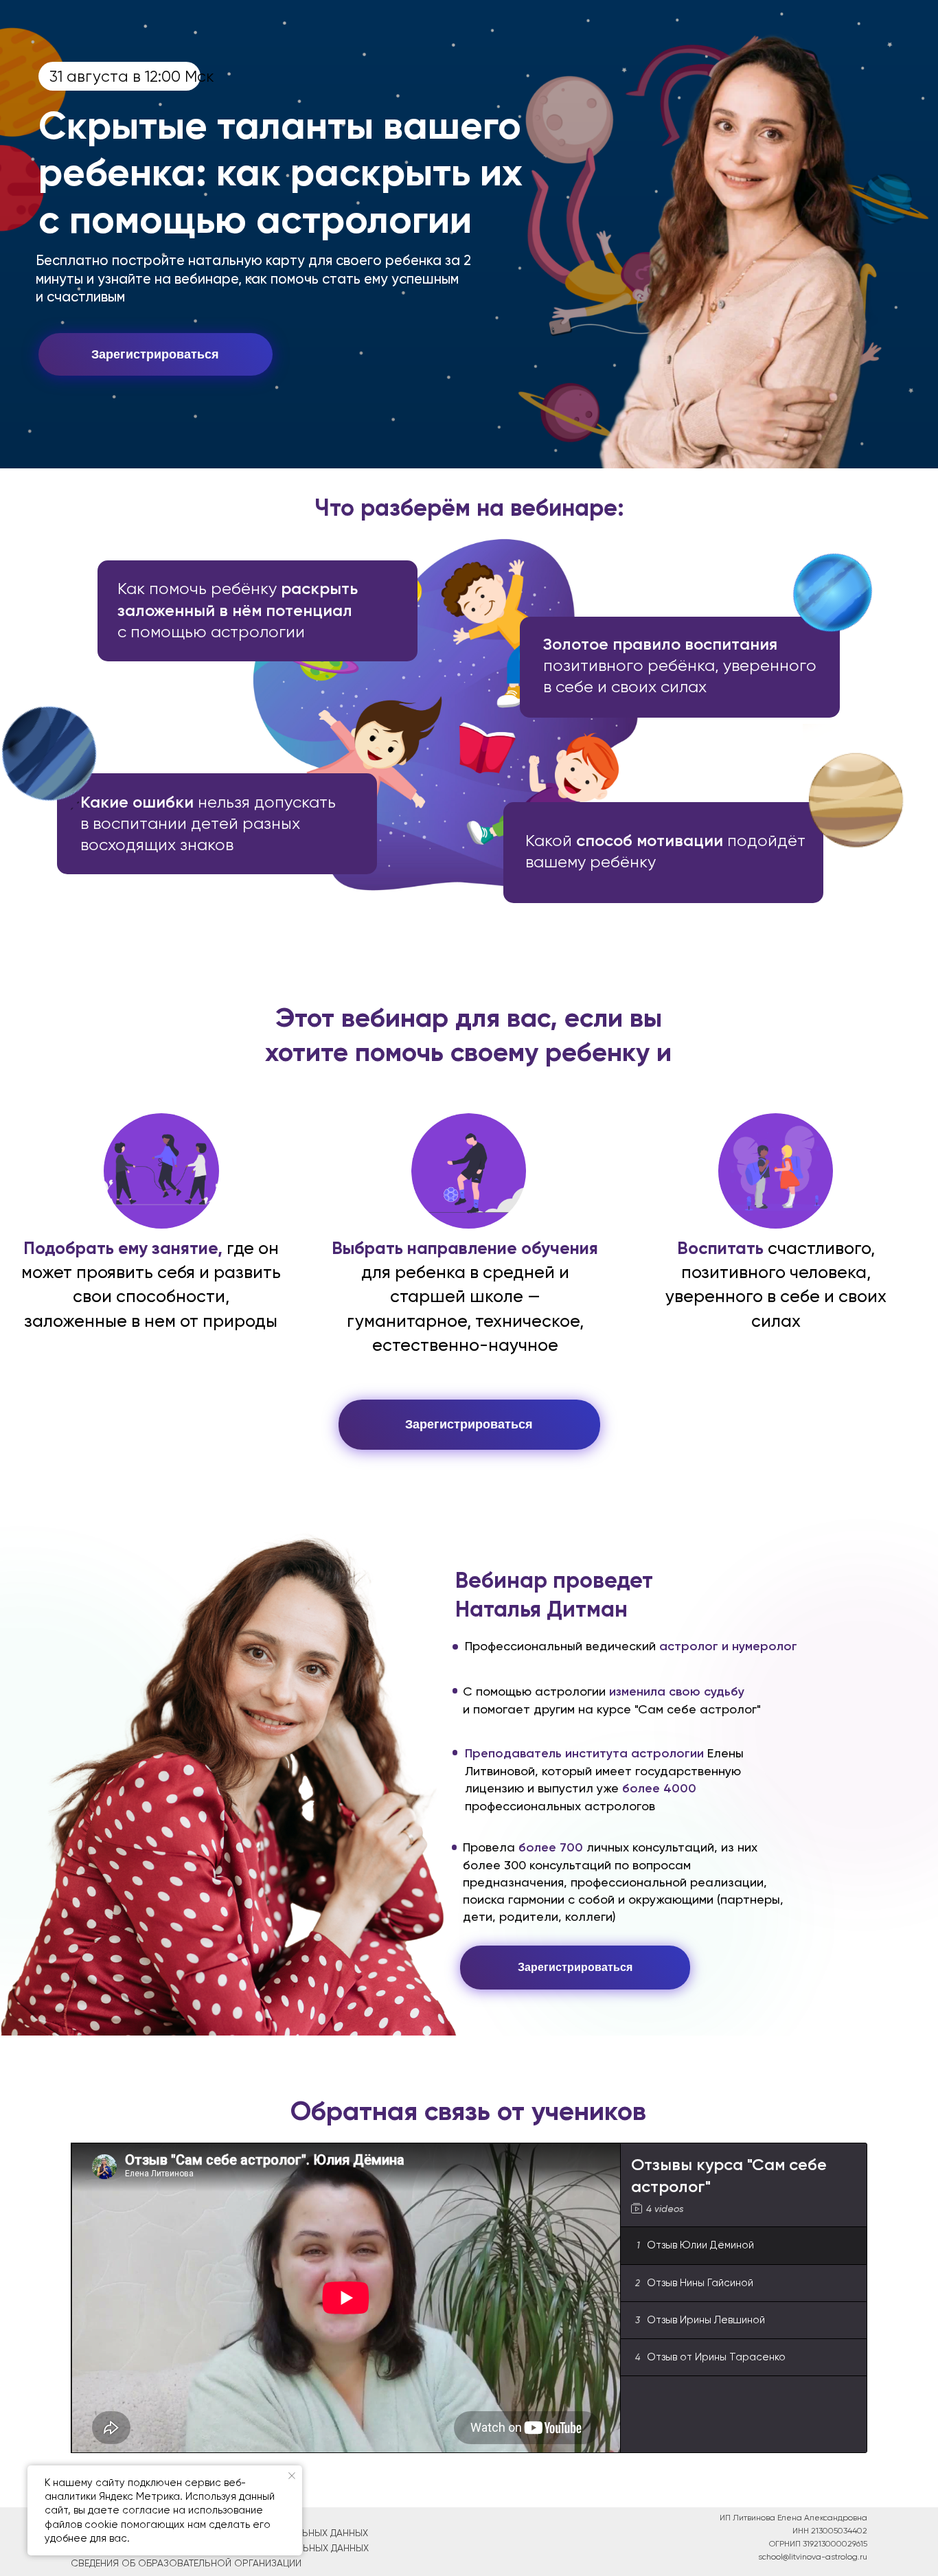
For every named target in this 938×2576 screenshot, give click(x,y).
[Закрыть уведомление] (292, 2476)
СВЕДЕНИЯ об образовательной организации (186, 2563)
